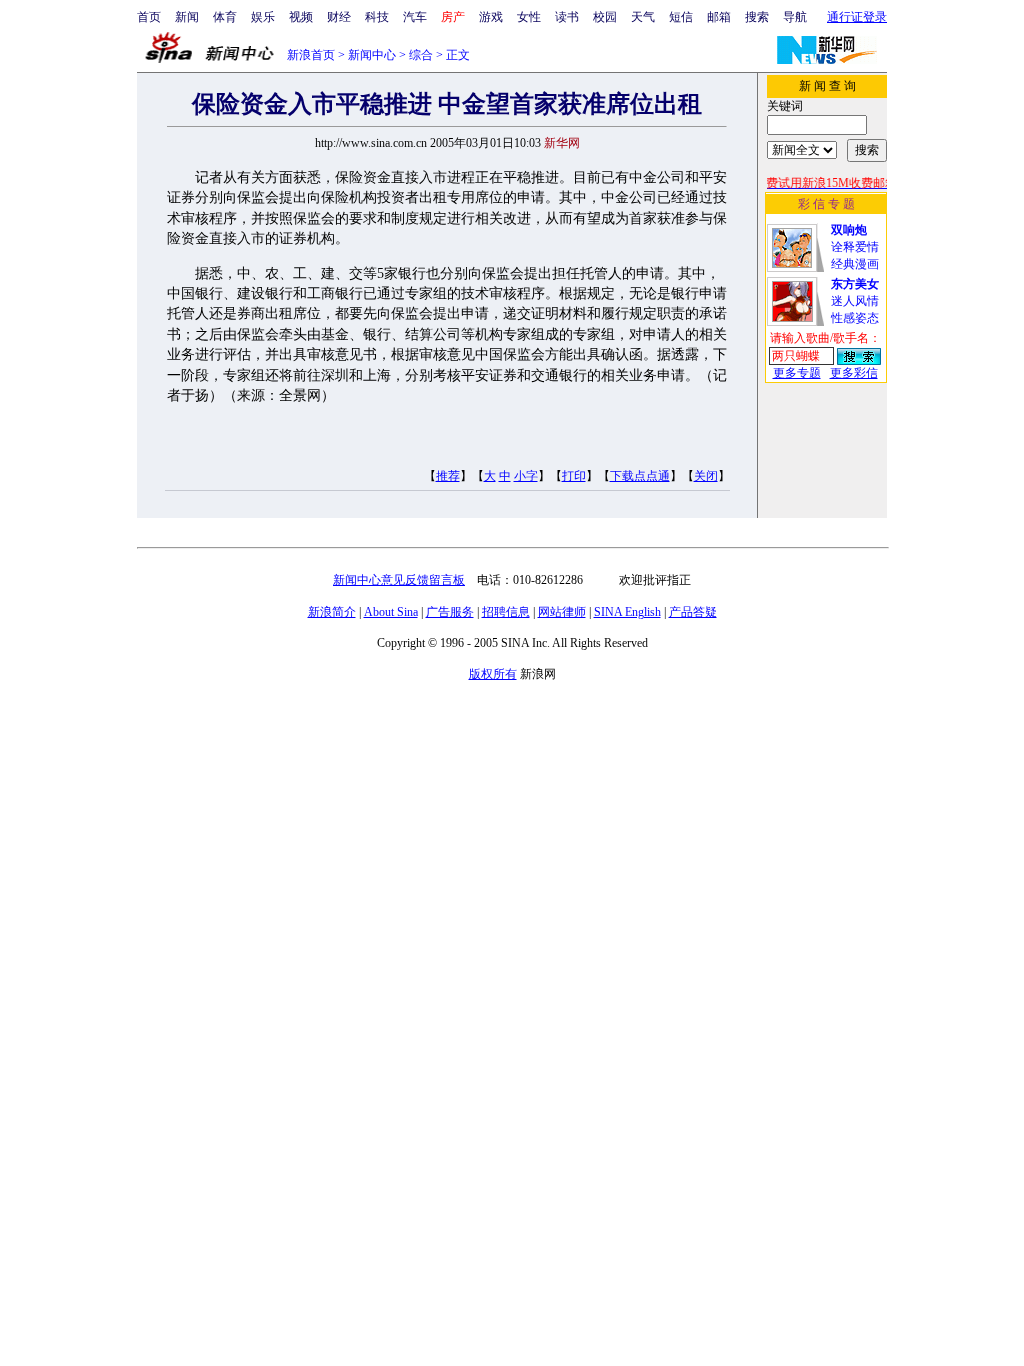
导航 (795, 17)
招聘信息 (506, 612)
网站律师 (562, 612)
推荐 (448, 476)
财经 (339, 17)
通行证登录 (857, 17)
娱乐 (263, 17)
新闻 (187, 17)
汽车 (415, 17)
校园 (605, 17)
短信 (681, 17)
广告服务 (450, 612)
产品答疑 (693, 612)
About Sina (391, 612)
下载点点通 (640, 476)
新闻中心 (372, 55)
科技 (377, 17)
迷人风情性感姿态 (855, 301)
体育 (225, 17)
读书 (567, 17)
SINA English (627, 612)
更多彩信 (854, 373)
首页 (149, 17)
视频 (301, 17)
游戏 (491, 17)
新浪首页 (311, 55)
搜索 (757, 17)
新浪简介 (332, 612)
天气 (643, 17)
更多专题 (797, 373)
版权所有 (493, 674)
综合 (421, 55)
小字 (526, 476)
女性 (529, 17)
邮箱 (719, 17)
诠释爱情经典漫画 (855, 247)
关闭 (706, 476)
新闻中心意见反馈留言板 (399, 580)
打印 (574, 476)
